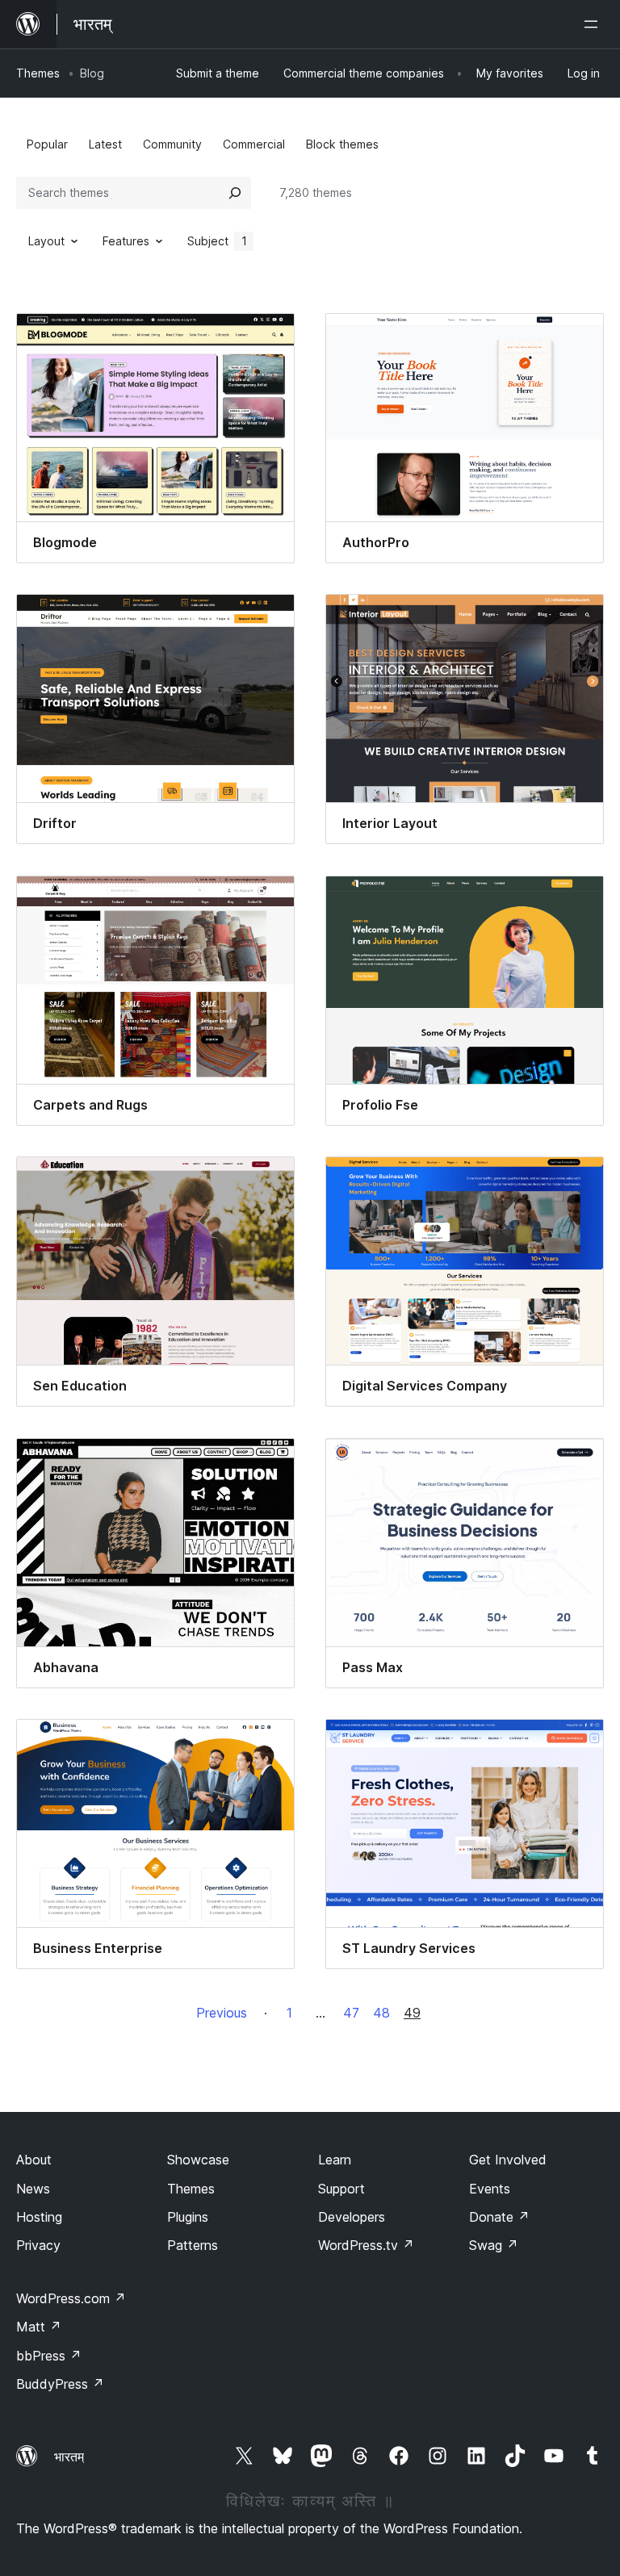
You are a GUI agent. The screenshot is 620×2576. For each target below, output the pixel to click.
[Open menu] (594, 24)
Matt (39, 2327)
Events (490, 2189)
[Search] (235, 193)
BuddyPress (60, 2384)
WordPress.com (71, 2298)
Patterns (193, 2245)
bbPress (49, 2356)
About (34, 2160)
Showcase (198, 2160)
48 (381, 2013)
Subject (217, 241)
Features (126, 241)
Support (341, 2189)
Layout (46, 241)
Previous (222, 2013)
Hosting (39, 2217)
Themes (38, 73)
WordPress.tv (366, 2245)
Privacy (38, 2245)
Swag (494, 2245)
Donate (499, 2217)
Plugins (188, 2217)
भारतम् (69, 2457)
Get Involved (508, 2160)
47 (351, 2013)
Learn (335, 2160)
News (33, 2189)
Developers (352, 2217)
